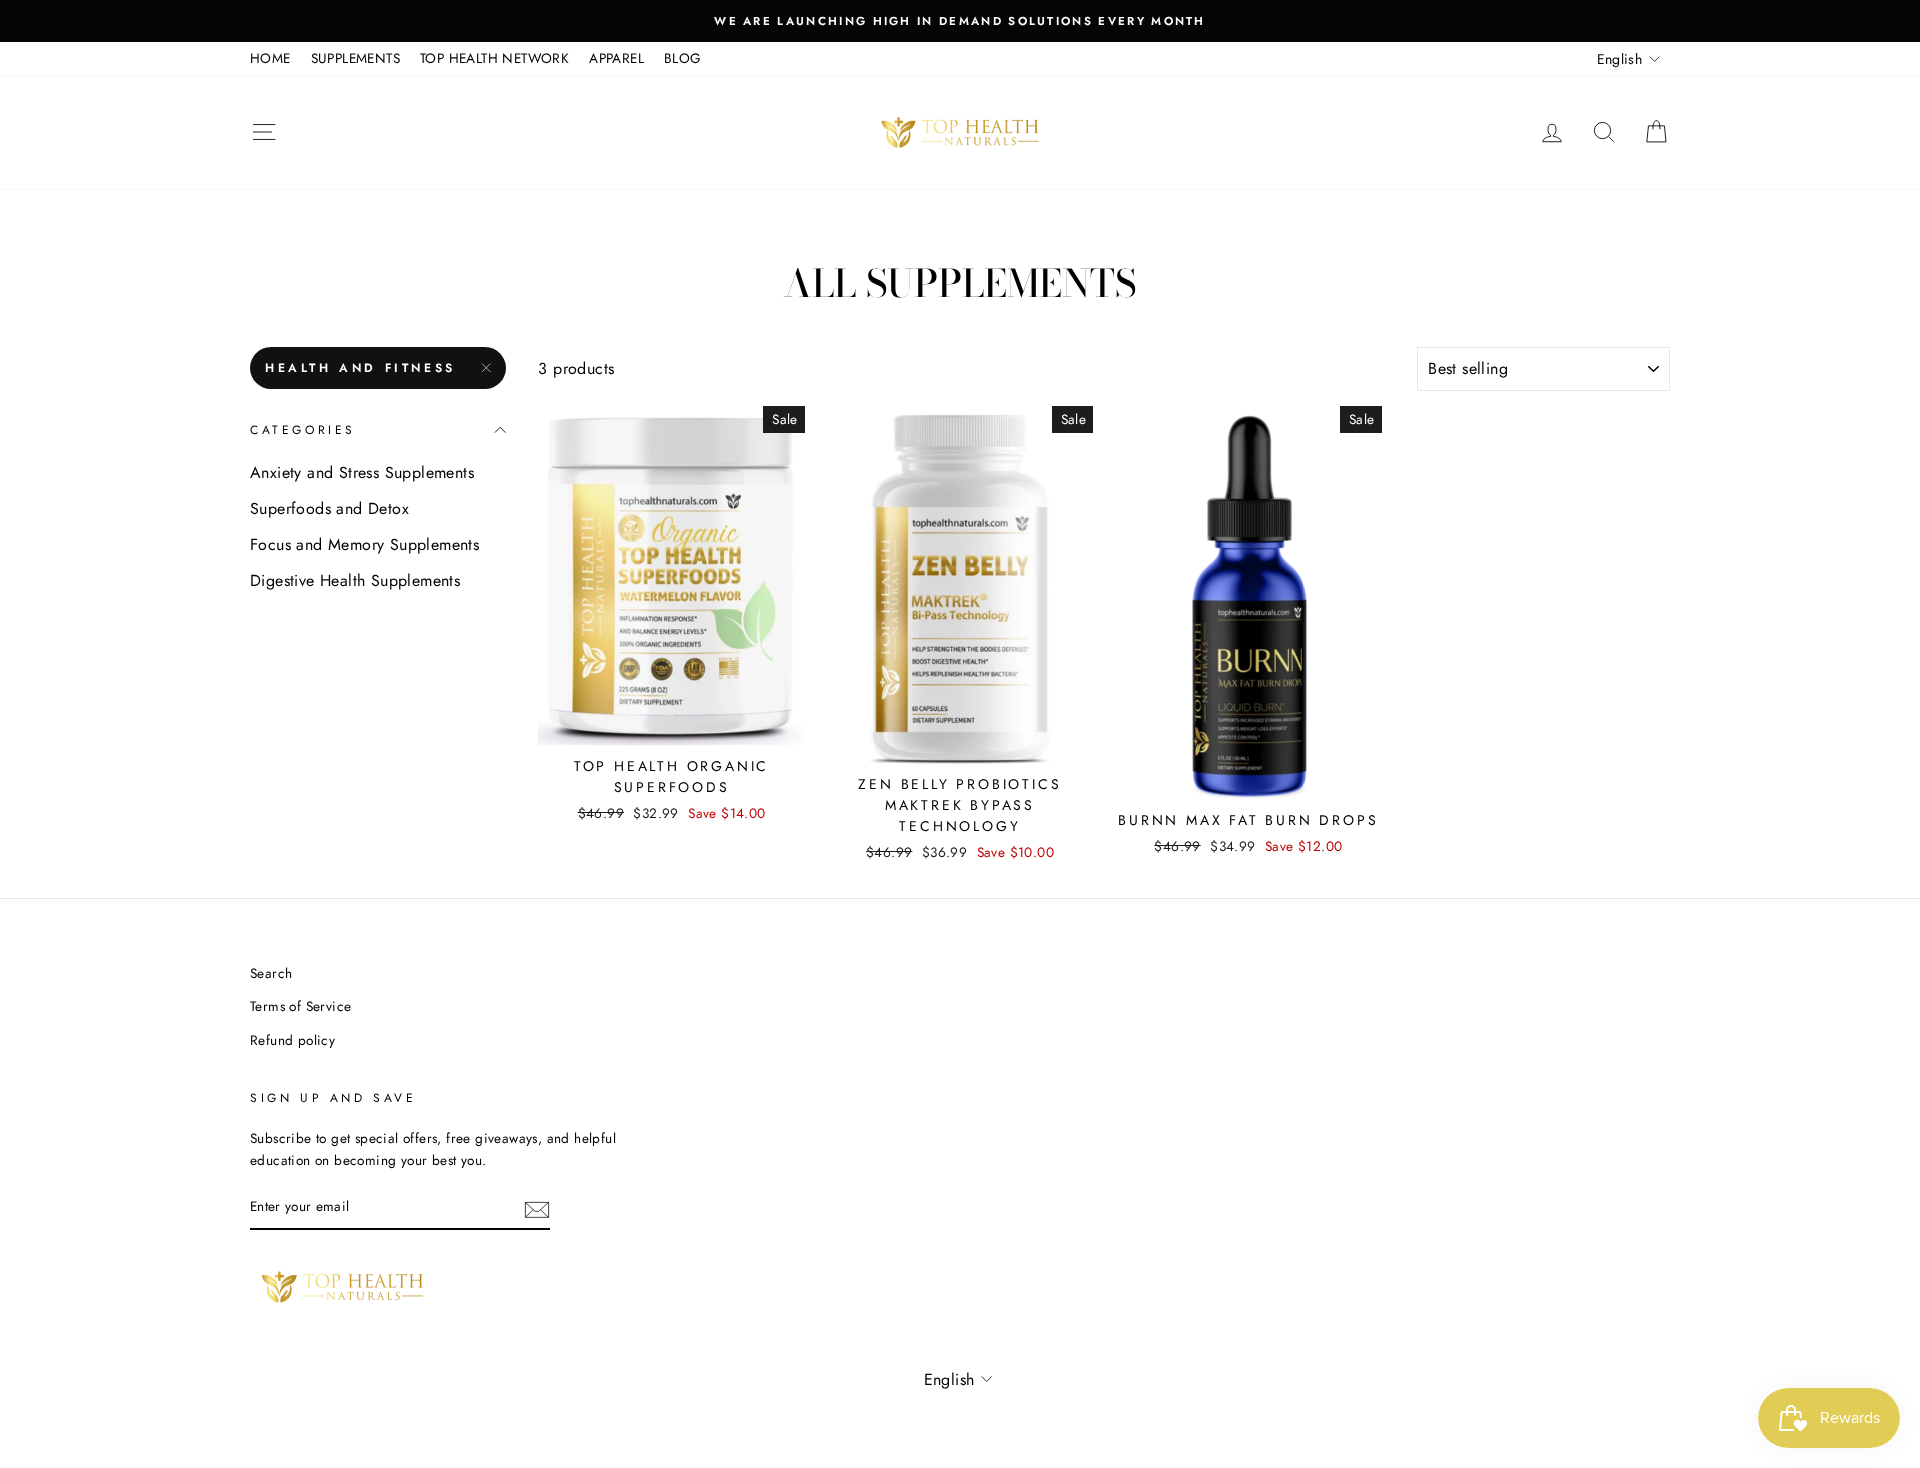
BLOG (683, 58)
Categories (303, 430)
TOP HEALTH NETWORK (494, 58)
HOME (270, 58)
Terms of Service (300, 1006)
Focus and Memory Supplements (364, 544)
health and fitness (360, 368)
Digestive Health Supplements (355, 580)
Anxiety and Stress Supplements (362, 472)
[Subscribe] (537, 1208)
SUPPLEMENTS (355, 58)
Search (271, 973)
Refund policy (292, 1040)
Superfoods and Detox (329, 508)
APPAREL (616, 58)
